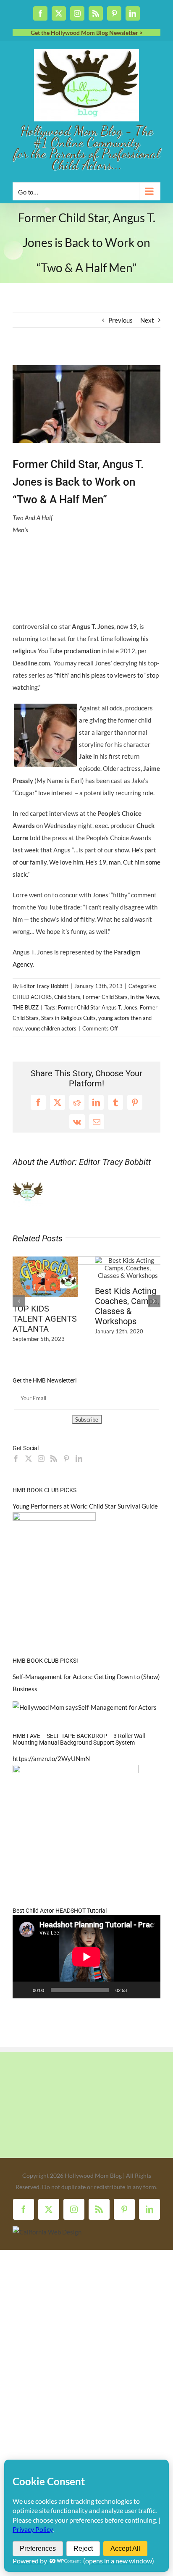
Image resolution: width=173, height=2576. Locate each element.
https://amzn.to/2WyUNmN (51, 1756)
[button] (19, 1300)
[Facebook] (16, 1456)
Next (147, 320)
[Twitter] (29, 1456)
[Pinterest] (66, 1456)
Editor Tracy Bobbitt (44, 986)
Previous (121, 320)
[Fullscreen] (149, 1987)
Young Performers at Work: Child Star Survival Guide (85, 1504)
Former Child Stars (105, 997)
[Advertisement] (108, 564)
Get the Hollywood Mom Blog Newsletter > (87, 33)
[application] (86, 1954)
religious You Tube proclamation (56, 651)
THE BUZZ (26, 1007)
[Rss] (54, 1456)
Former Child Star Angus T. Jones (98, 1007)
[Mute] (136, 1987)
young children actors (51, 1028)
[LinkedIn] (79, 1456)
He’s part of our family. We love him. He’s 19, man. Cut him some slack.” (86, 862)
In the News (145, 997)
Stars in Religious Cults (68, 1018)
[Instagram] (41, 1456)
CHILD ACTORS (32, 997)
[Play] (24, 1987)
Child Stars (67, 997)
